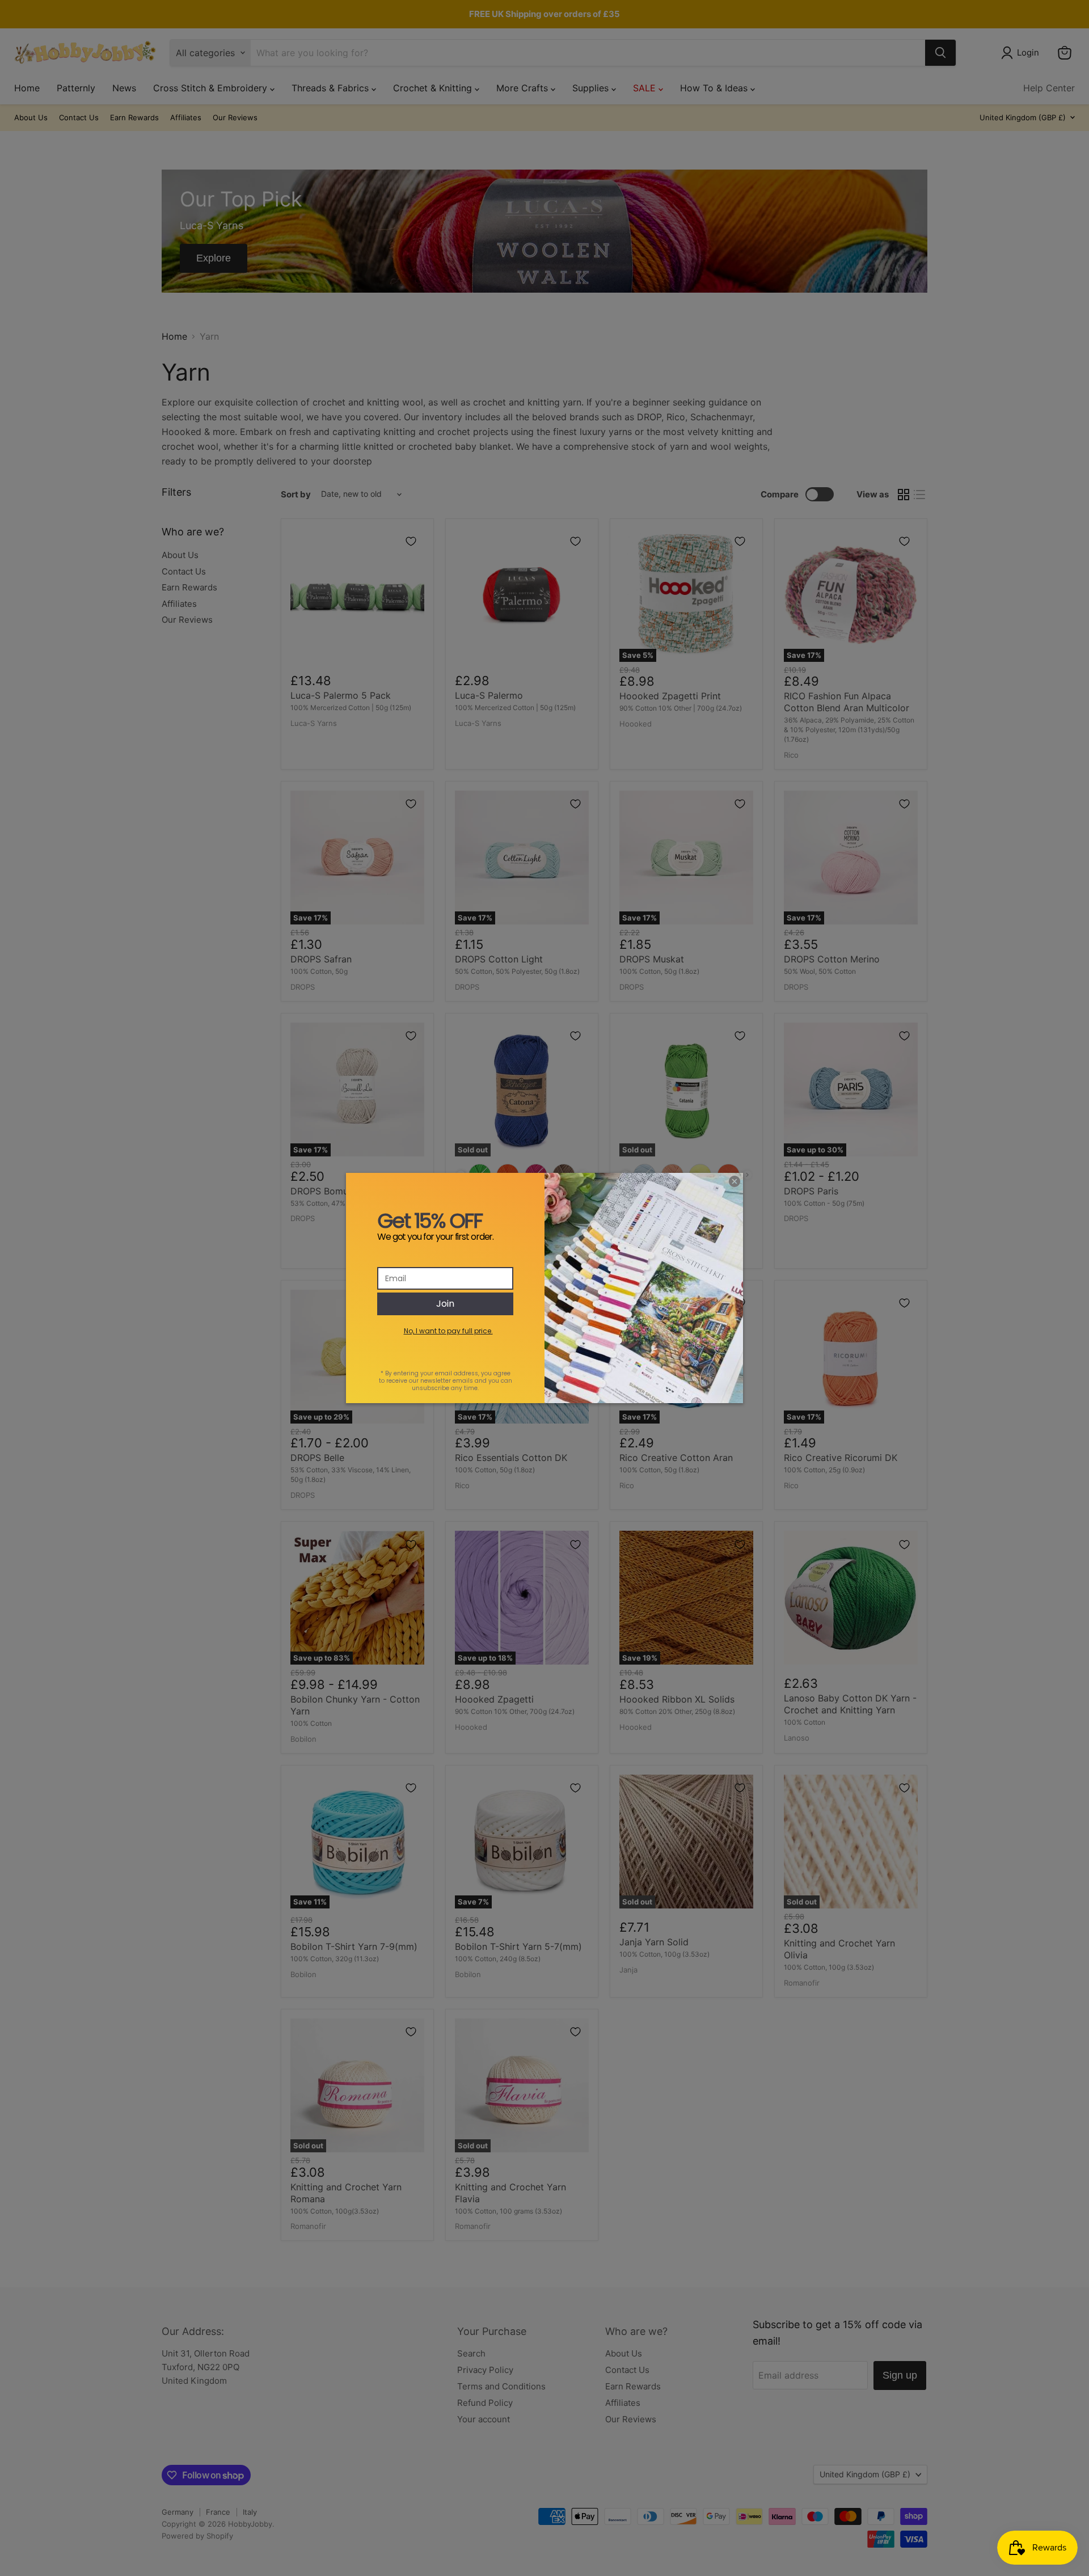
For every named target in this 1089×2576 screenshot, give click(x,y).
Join (445, 1304)
